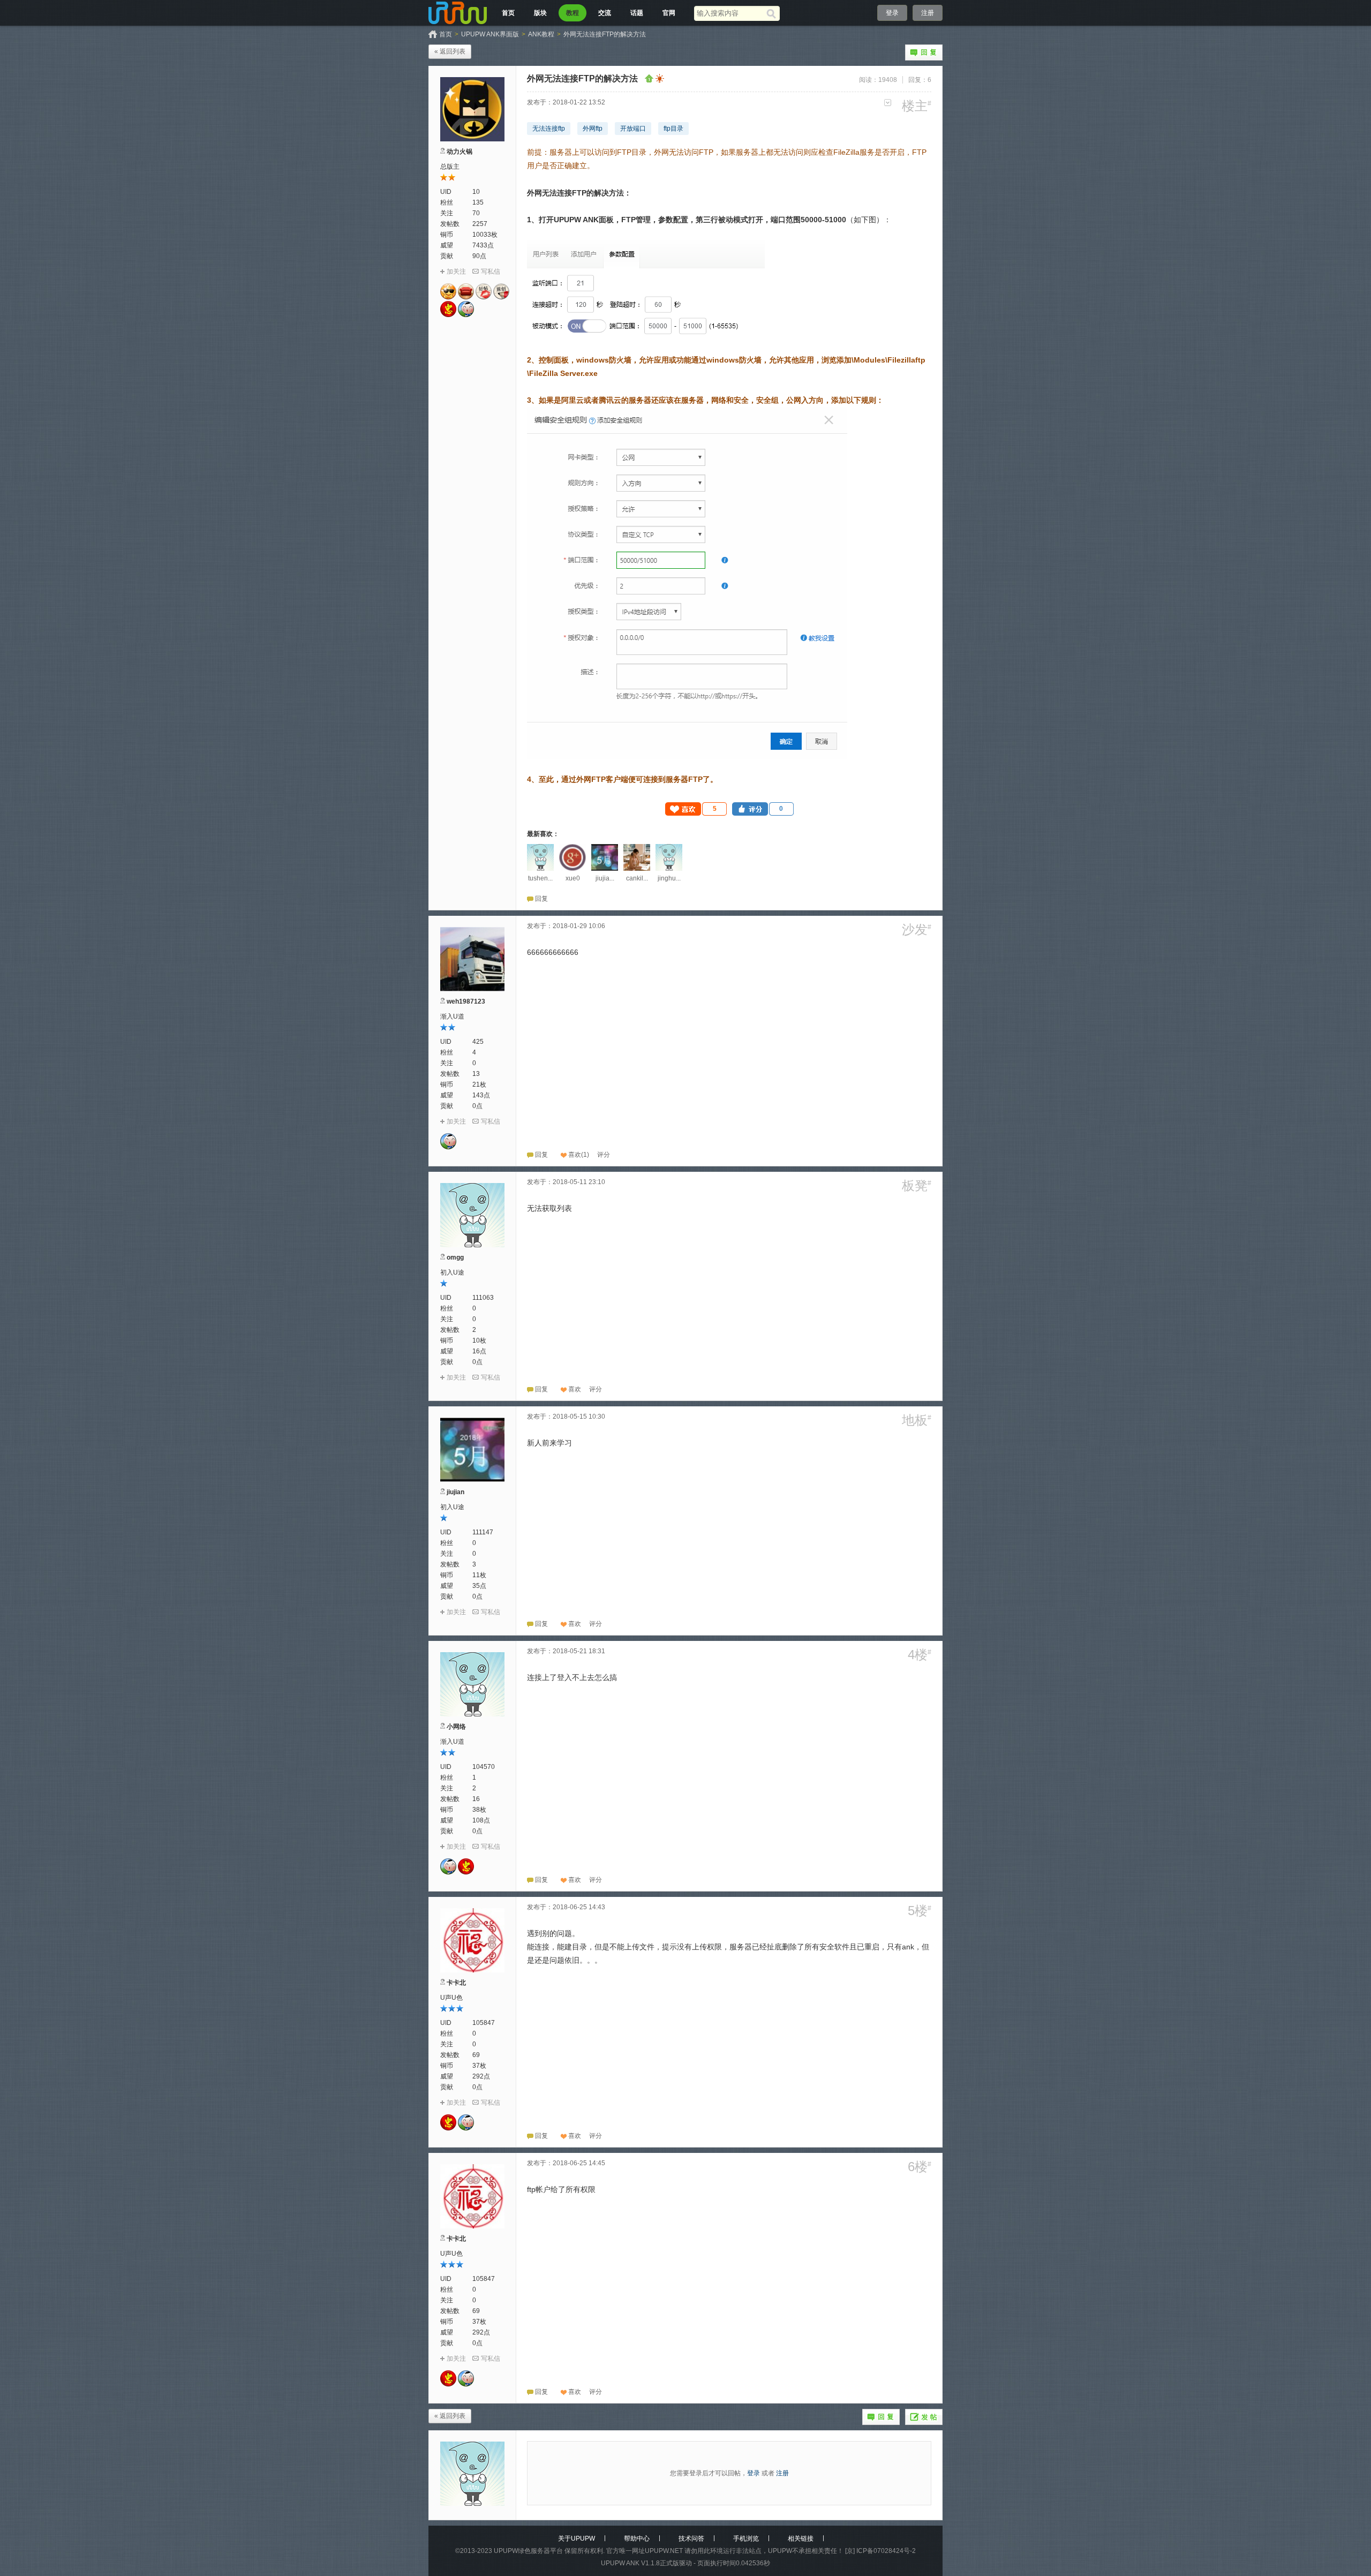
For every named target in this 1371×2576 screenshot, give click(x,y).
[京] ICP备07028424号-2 (880, 2551)
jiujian (455, 1492)
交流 (605, 13)
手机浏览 (746, 2539)
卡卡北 (456, 1983)
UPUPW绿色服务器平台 (528, 2551)
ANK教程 (541, 34)
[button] (696, 809)
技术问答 (691, 2539)
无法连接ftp (549, 129)
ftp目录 (673, 129)
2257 (480, 224)
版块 (540, 13)
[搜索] (773, 13)
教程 (572, 13)
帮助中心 (637, 2539)
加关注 (456, 272)
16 (476, 1799)
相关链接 (801, 2539)
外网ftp (593, 129)
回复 (924, 52)
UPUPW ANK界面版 (490, 34)
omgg (455, 1257)
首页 (508, 13)
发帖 (924, 2417)
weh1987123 (466, 1001)
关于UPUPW (577, 2539)
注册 (928, 13)
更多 (888, 103)
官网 (669, 13)
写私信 (491, 272)
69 (476, 2055)
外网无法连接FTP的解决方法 (605, 34)
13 (476, 1074)
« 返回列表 (450, 51)
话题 (637, 13)
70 (476, 213)
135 (478, 202)
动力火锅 (459, 152)
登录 (892, 13)
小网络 (456, 1727)
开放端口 (633, 129)
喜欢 (575, 1155)
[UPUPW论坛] (458, 13)
